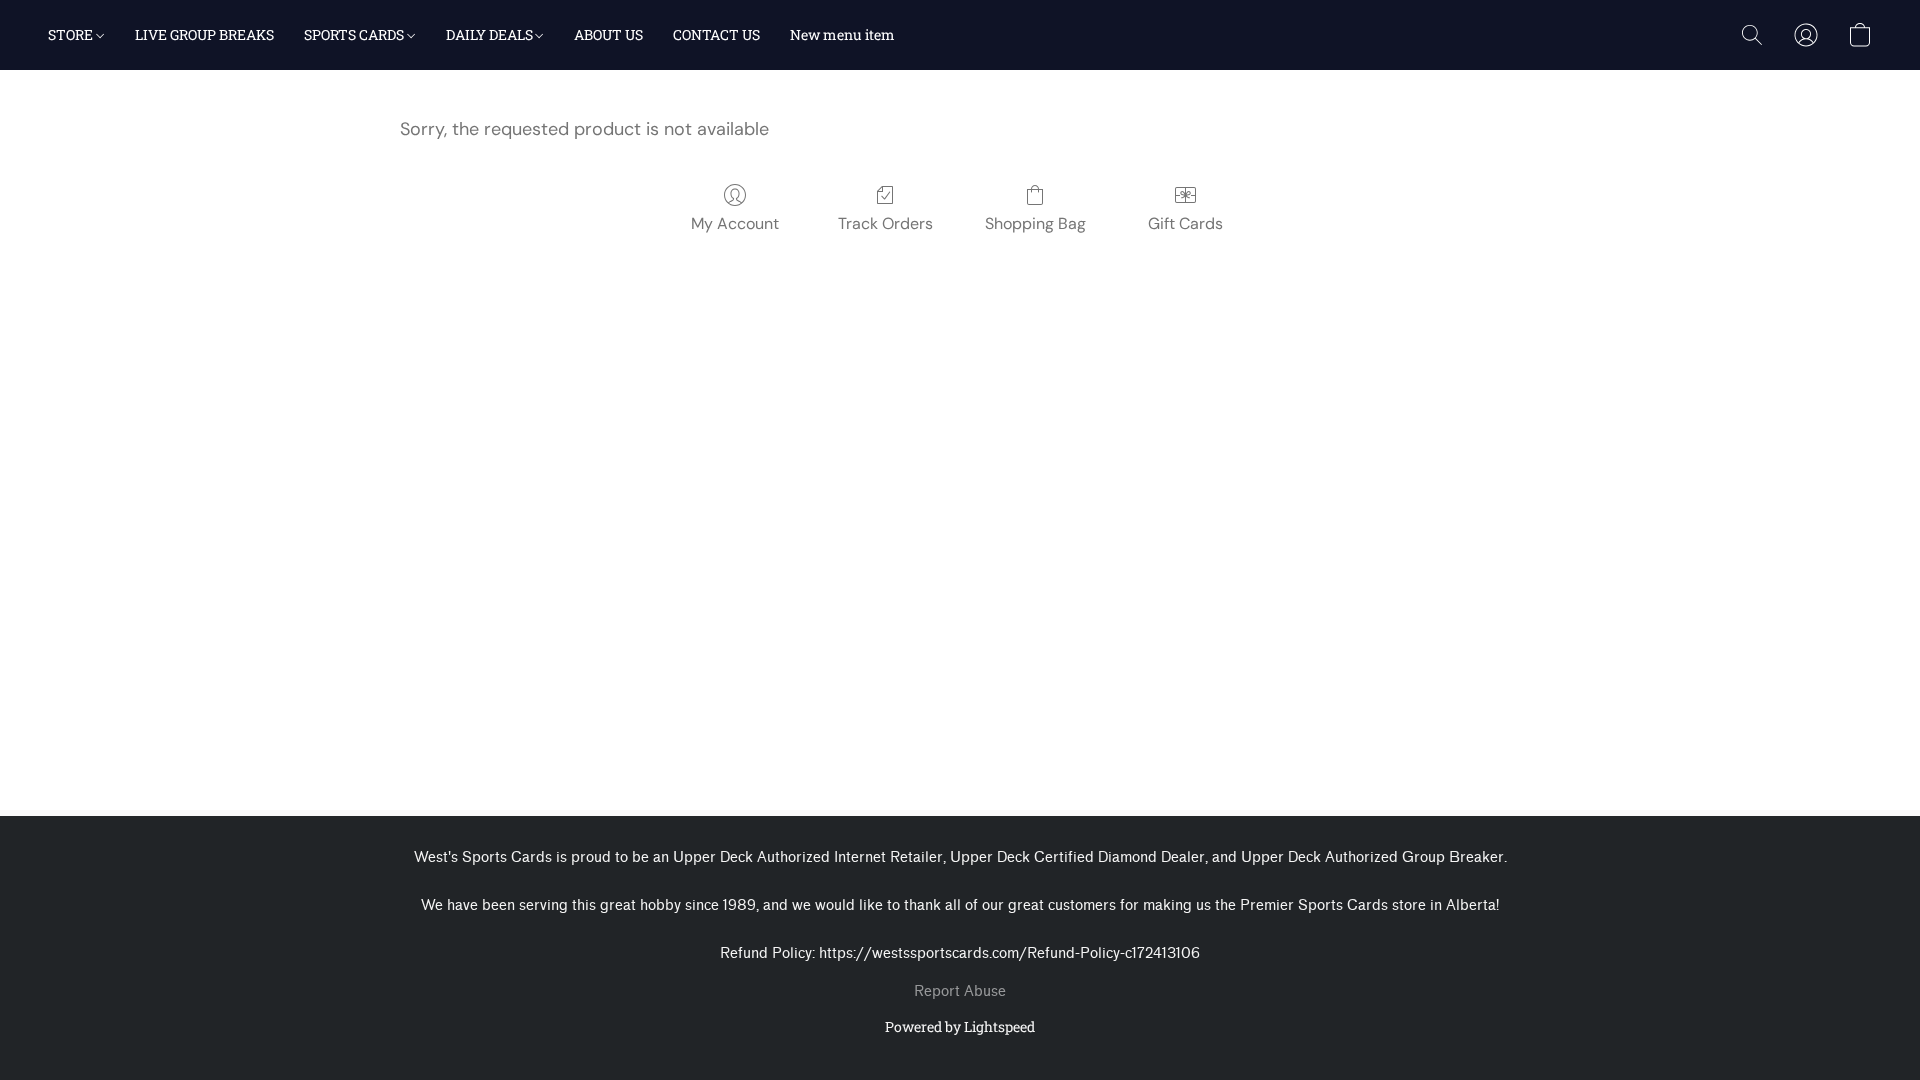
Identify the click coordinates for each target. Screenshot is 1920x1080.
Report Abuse (960, 991)
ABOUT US (608, 34)
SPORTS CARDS (355, 34)
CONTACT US (716, 34)
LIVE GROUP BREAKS (204, 34)
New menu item (842, 34)
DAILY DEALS (491, 34)
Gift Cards (1185, 223)
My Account (735, 223)
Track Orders (885, 223)
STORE (72, 34)
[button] (1752, 35)
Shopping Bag (1035, 223)
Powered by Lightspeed (960, 1026)
